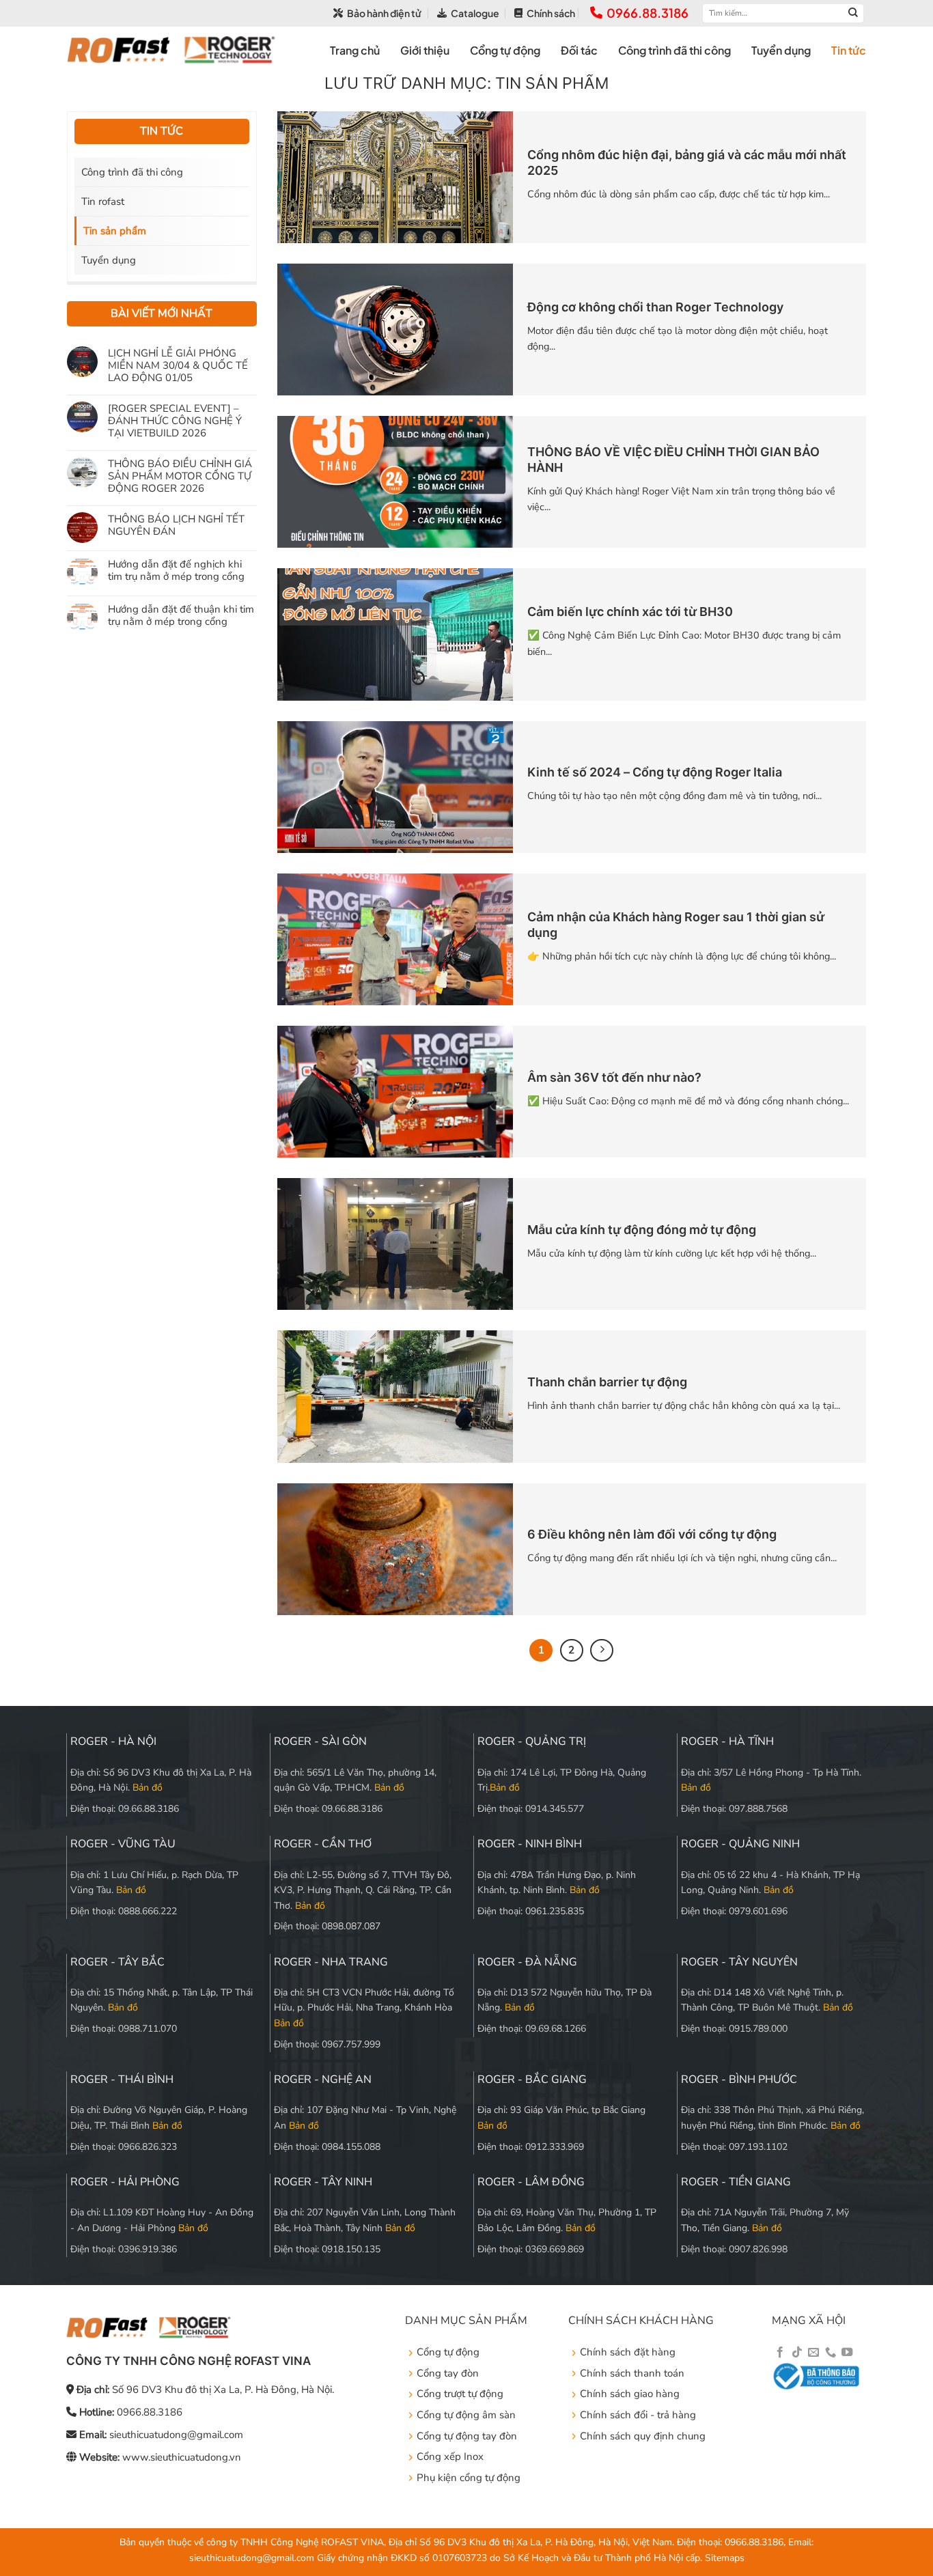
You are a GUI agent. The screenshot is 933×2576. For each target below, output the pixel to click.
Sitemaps (725, 2558)
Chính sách (551, 13)
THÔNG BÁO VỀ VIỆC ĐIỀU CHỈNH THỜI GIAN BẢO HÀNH (673, 460)
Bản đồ (148, 1788)
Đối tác (579, 50)
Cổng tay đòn (448, 2373)
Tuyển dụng (781, 50)
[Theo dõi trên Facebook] (780, 2353)
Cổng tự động (505, 50)
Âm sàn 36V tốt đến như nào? (614, 1077)
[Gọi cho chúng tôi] (831, 2353)
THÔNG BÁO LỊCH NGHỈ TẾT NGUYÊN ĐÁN (176, 524)
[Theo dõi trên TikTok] (797, 2353)
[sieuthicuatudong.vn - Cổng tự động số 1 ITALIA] (171, 50)
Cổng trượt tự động (460, 2394)
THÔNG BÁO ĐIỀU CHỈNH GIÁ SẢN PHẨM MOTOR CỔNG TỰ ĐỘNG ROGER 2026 (180, 475)
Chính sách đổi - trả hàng (638, 2415)
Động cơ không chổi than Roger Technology (655, 307)
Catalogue (475, 13)
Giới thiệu (425, 50)
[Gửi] (853, 13)
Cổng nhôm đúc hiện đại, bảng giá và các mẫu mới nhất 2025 (687, 163)
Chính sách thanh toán (632, 2373)
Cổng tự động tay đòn (467, 2436)
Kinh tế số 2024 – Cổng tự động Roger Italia (655, 772)
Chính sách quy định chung (643, 2436)
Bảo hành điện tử (384, 13)
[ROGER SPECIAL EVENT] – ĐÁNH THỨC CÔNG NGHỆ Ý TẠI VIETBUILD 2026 (175, 420)
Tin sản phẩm (115, 231)
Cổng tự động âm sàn (466, 2415)
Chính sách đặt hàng (628, 2352)
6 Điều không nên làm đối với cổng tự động (652, 1534)
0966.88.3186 (647, 13)
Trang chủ (355, 50)
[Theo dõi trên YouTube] (847, 2353)
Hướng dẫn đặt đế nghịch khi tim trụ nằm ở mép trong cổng (176, 570)
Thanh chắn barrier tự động (607, 1382)
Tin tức (849, 50)
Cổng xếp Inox (450, 2456)
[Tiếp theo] (602, 1651)
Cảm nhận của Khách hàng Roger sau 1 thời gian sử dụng (676, 925)
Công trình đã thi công (674, 50)
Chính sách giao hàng (630, 2394)
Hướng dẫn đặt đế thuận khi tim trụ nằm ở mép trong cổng (181, 615)
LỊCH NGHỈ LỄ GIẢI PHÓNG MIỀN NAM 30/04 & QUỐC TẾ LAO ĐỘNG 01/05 (178, 365)
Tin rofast (103, 201)
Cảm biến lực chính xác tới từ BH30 (630, 612)
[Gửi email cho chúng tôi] (813, 2353)
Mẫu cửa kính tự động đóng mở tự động (642, 1230)
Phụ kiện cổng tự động (469, 2478)
